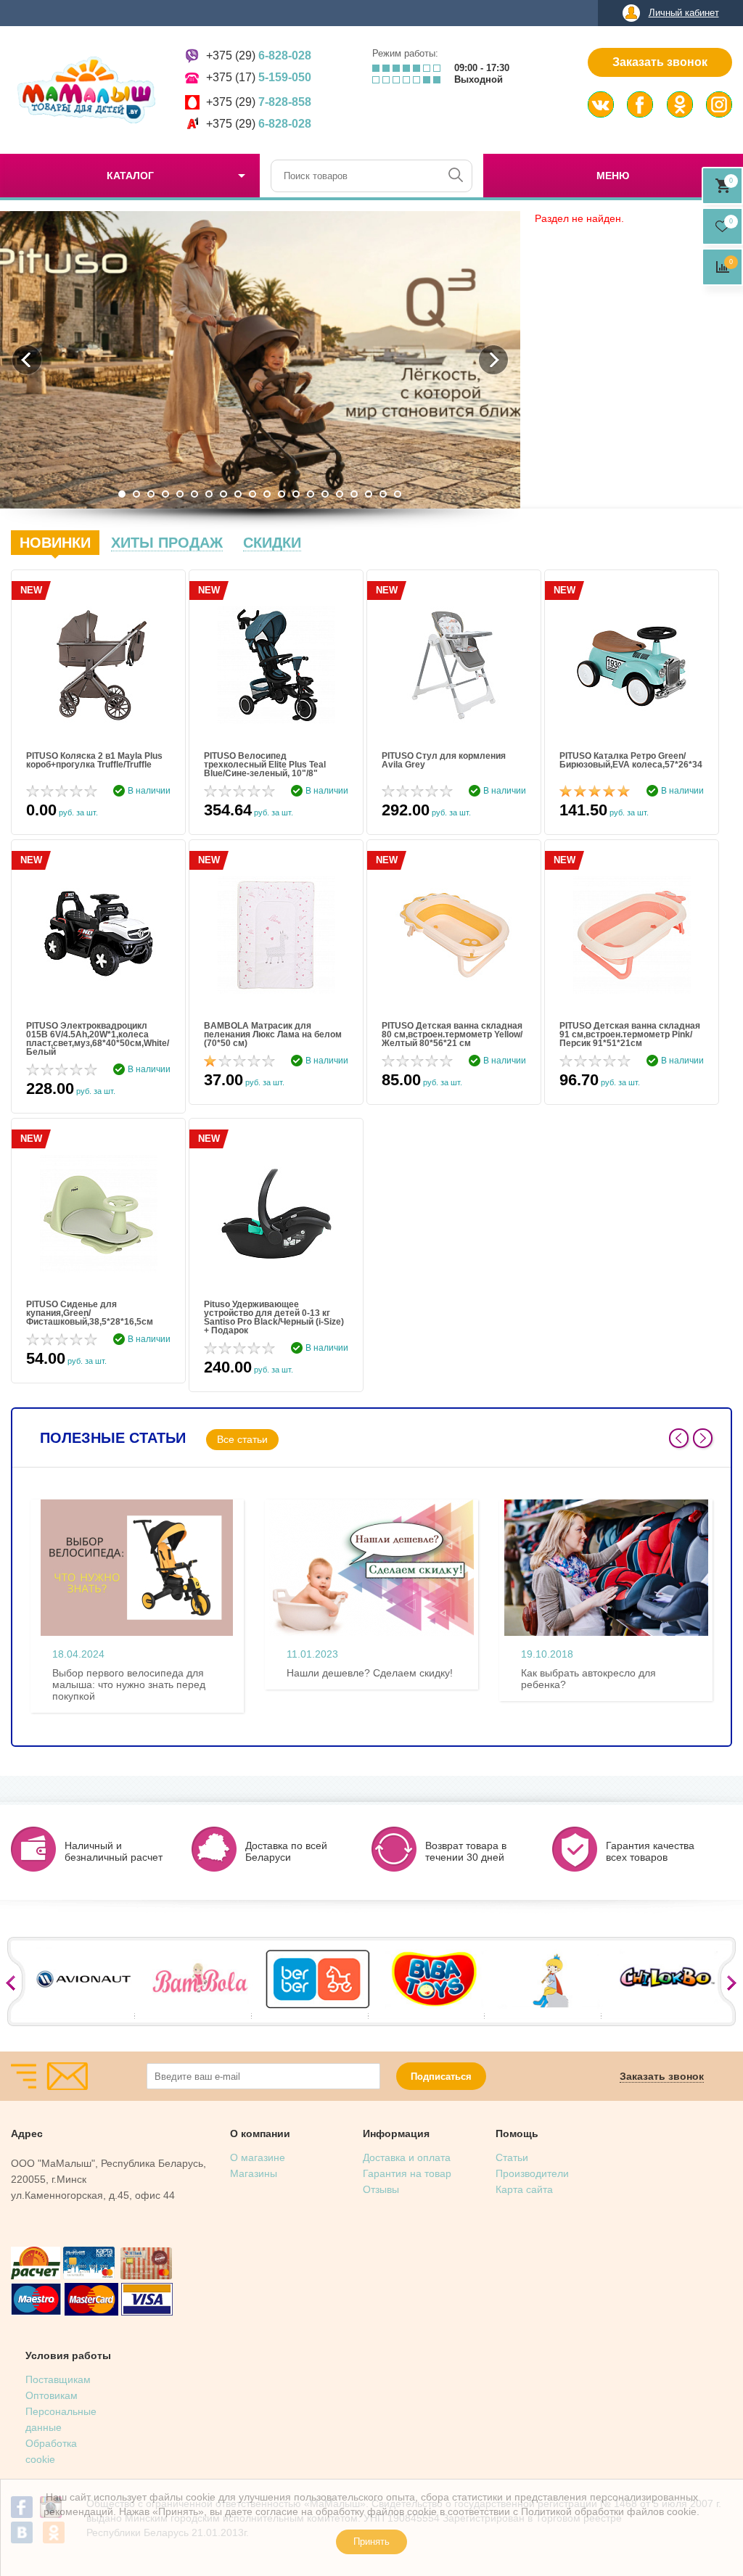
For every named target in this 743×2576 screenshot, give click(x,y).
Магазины (254, 2173)
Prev (679, 1438)
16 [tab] (340, 494)
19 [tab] (383, 494)
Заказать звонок (660, 62)
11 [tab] (267, 494)
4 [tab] (165, 494)
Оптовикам (52, 2395)
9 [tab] (238, 494)
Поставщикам (58, 2379)
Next (703, 1438)
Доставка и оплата (407, 2157)
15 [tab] (325, 494)
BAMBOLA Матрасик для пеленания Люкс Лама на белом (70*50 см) (273, 1034)
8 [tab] (223, 494)
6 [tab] (194, 494)
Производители (532, 2173)
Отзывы (381, 2189)
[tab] (55, 543)
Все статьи (242, 1439)
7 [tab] (209, 494)
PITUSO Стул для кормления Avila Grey (444, 761)
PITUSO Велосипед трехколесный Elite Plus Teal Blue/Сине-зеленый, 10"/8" (265, 765)
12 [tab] (282, 494)
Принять (371, 2542)
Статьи (512, 2157)
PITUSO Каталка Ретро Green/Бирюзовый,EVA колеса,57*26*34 (631, 761)
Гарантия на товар (407, 2173)
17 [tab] (354, 494)
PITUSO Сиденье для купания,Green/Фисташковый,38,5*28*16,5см (90, 1313)
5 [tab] (180, 494)
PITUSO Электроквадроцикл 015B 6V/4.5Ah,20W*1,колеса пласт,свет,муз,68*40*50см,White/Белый (98, 1039)
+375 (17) (259, 77)
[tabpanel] (260, 360)
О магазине (258, 2157)
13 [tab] (296, 494)
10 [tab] (253, 494)
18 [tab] (369, 494)
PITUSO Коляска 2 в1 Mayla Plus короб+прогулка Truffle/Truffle (94, 761)
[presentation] (55, 543)
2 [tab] (136, 494)
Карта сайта (524, 2189)
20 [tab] (398, 494)
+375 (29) (259, 55)
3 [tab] (151, 494)
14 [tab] (311, 494)
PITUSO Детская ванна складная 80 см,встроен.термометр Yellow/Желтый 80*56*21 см (452, 1034)
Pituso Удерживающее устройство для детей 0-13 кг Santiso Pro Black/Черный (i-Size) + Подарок (274, 1317)
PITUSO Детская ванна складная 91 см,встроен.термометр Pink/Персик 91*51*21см (630, 1034)
